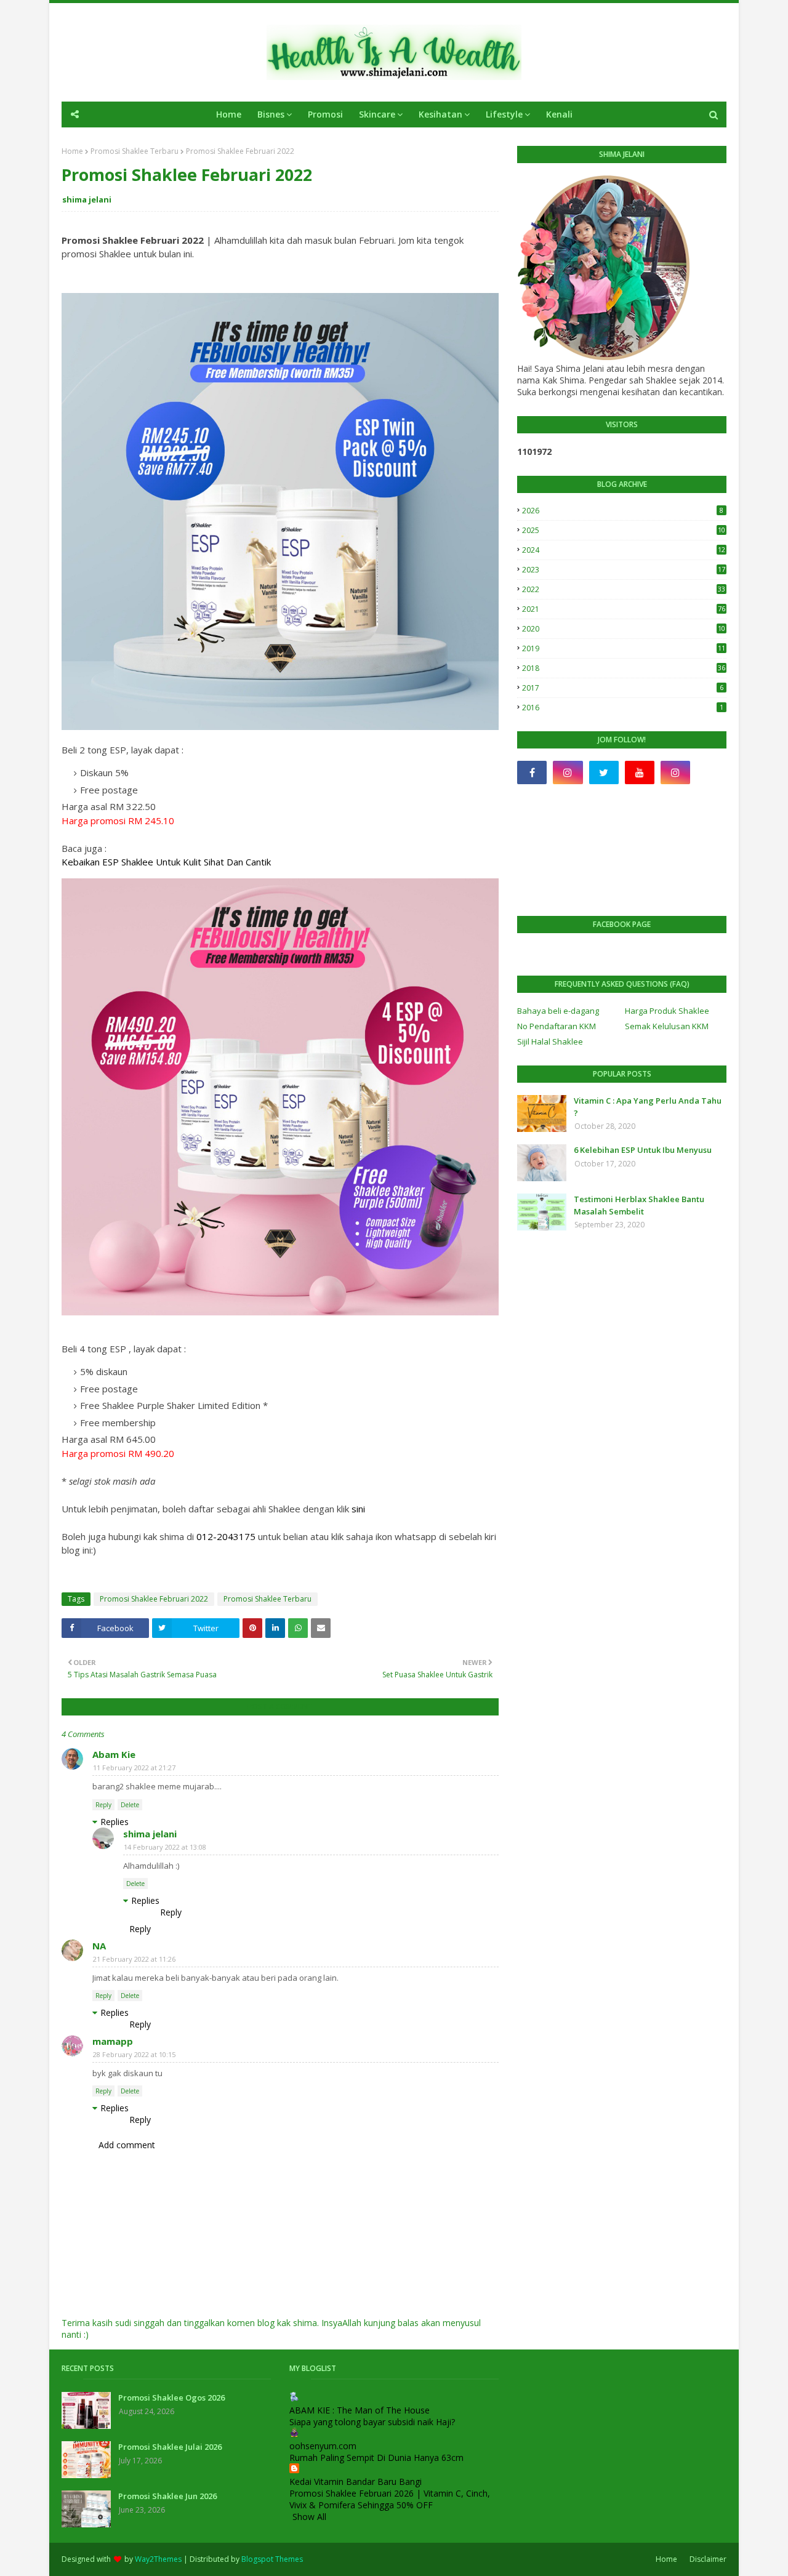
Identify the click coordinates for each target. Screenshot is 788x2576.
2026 (623, 511)
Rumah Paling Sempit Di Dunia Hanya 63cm (376, 2458)
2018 (624, 668)
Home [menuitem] (229, 114)
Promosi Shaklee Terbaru (135, 151)
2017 (623, 688)
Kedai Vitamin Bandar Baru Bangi (356, 2482)
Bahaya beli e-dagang (558, 1011)
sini (358, 1509)
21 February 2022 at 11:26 (134, 1959)
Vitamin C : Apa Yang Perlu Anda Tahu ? (648, 1107)
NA (99, 1946)
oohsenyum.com (323, 2446)
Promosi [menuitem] (325, 114)
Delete (130, 1805)
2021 (624, 609)
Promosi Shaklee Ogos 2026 (171, 2397)
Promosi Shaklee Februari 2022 (154, 1599)
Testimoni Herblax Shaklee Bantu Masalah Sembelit (639, 1205)
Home (72, 151)
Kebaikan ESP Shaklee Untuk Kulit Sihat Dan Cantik (169, 862)
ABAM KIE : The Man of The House (360, 2410)
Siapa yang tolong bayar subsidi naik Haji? (372, 2422)
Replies (115, 1822)
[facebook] (532, 772)
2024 (624, 550)
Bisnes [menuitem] (271, 114)
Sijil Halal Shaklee (550, 1041)
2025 (624, 530)
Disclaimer (708, 2559)
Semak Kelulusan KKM (667, 1026)
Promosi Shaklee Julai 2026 (170, 2447)
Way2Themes (158, 2559)
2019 (624, 648)
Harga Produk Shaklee (667, 1011)
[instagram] (568, 772)
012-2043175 (226, 1536)
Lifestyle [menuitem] (504, 114)
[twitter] (604, 772)
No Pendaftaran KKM (557, 1026)
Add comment (127, 2145)
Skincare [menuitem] (377, 114)
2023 (624, 570)
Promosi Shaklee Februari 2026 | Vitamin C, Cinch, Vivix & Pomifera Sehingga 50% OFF (390, 2499)
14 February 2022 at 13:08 (165, 1847)
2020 (624, 629)
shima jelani (87, 199)
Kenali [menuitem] (559, 114)
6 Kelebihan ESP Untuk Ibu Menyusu (643, 1150)
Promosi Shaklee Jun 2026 (167, 2496)
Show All (309, 2517)
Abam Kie (114, 1754)
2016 (623, 708)
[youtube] (640, 772)
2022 (624, 589)
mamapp (113, 2041)
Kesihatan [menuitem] (440, 114)
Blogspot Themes (272, 2559)
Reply (103, 1805)
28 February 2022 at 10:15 (134, 2054)
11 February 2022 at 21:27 (134, 1767)
